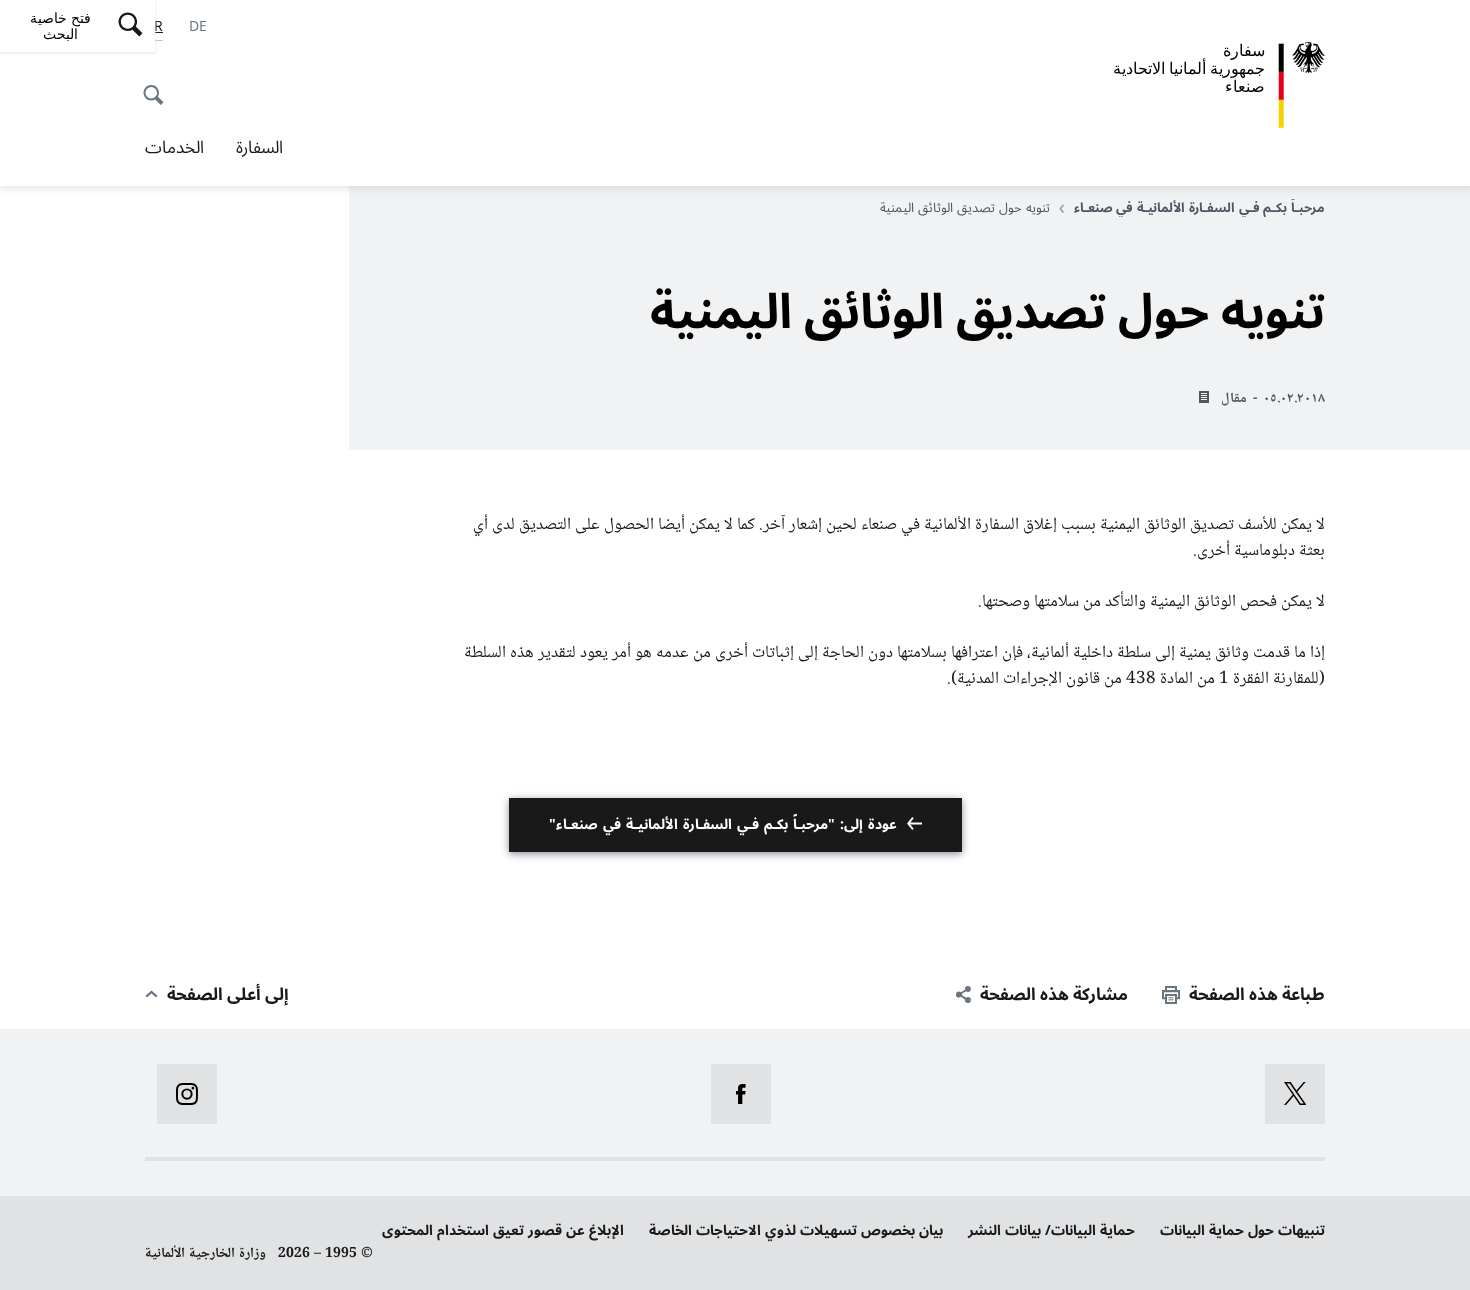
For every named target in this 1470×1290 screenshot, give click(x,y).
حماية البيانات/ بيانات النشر (1051, 1230)
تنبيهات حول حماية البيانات (1242, 1230)
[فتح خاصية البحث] (159, 84)
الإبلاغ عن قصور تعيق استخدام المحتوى (503, 1230)
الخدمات (174, 148)
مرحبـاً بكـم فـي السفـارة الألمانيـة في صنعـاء (1199, 208)
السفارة (259, 148)
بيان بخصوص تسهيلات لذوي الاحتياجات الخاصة (796, 1230)
